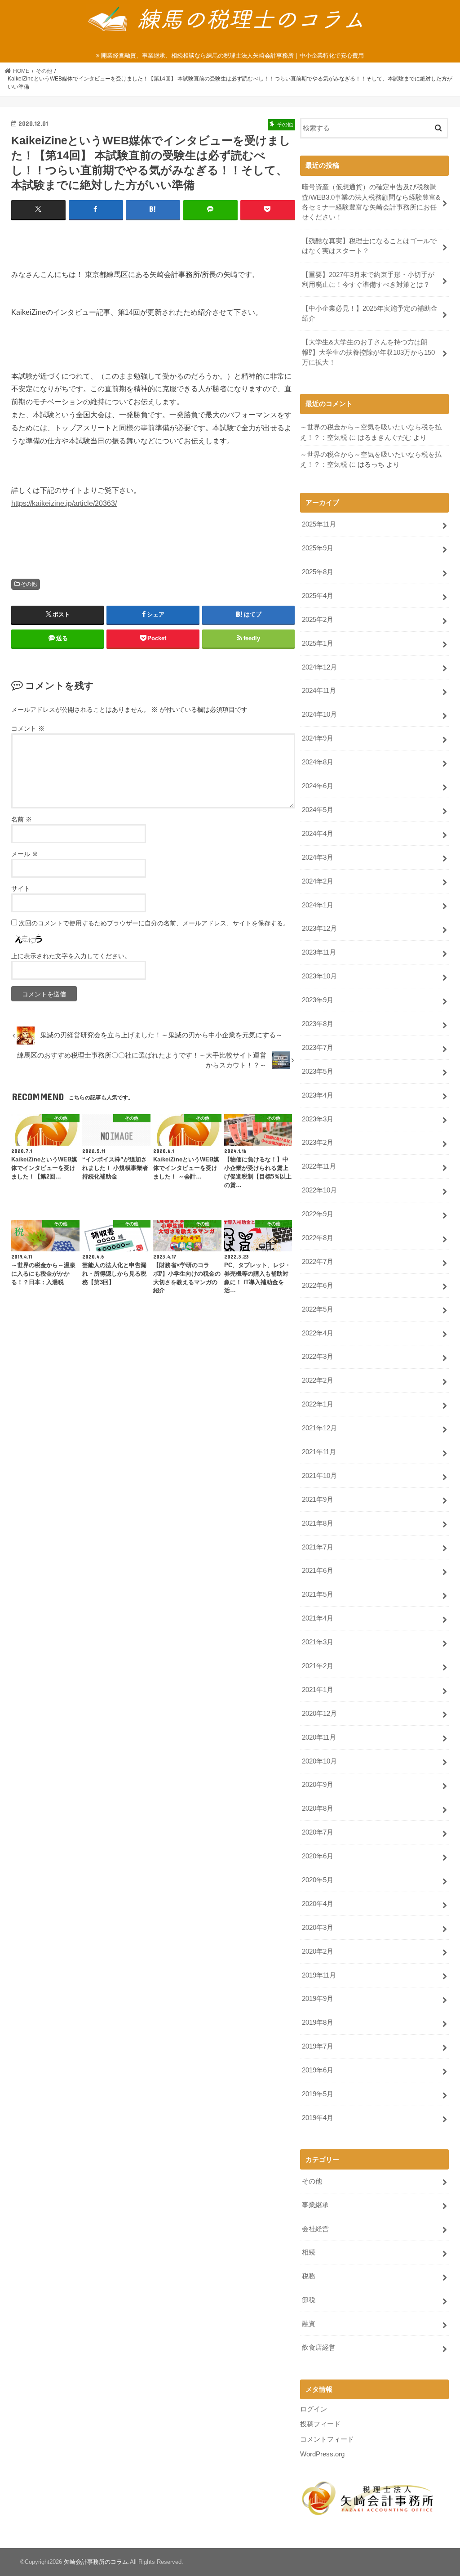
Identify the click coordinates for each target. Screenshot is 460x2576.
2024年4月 (318, 834)
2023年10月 (319, 976)
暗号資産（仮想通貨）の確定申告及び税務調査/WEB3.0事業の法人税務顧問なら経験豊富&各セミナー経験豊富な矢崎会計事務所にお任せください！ (371, 202)
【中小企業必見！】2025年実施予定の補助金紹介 (370, 313)
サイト (21, 888)
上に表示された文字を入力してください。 (71, 956)
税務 (309, 2276)
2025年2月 (318, 620)
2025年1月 (318, 643)
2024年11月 (319, 691)
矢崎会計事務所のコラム (96, 2562)
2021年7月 (318, 1547)
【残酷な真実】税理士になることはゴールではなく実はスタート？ (369, 246)
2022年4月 (318, 1333)
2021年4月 (318, 1618)
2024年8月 (318, 762)
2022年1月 (318, 1404)
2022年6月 (318, 1286)
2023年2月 (318, 1143)
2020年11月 (319, 1737)
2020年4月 (318, 1904)
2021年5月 (318, 1594)
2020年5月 (318, 1880)
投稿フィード (320, 2424)
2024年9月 (318, 738)
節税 (309, 2300)
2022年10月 (319, 1190)
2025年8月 (318, 572)
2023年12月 (319, 929)
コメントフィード (327, 2439)
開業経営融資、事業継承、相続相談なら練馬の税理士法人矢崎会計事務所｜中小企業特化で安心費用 (232, 56)
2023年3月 (318, 1119)
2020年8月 (318, 1808)
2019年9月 (318, 1999)
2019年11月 (319, 1975)
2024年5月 (318, 810)
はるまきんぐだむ (385, 438)
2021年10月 (319, 1476)
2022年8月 (318, 1238)
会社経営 (315, 2229)
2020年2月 (318, 1951)
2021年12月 (319, 1428)
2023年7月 (318, 1048)
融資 (309, 2324)
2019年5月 (318, 2094)
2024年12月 (319, 667)
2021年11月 (319, 1452)
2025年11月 (319, 524)
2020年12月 (319, 1714)
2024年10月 (319, 714)
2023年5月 (318, 1071)
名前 (22, 819)
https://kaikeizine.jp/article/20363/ (64, 503)
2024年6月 (318, 786)
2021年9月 (318, 1500)
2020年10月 (319, 1761)
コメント (28, 728)
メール (25, 854)
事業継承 (315, 2205)
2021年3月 (318, 1642)
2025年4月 (318, 596)
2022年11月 (319, 1166)
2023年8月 (318, 1024)
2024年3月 (318, 857)
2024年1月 (318, 905)
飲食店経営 (319, 2348)
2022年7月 (318, 1262)
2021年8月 (318, 1523)
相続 (309, 2252)
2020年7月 (318, 1832)
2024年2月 (318, 881)
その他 (29, 584)
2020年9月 (318, 1785)
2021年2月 (318, 1666)
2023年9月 (318, 1000)
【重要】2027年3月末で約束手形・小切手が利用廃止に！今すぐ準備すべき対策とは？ (368, 280)
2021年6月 (318, 1571)
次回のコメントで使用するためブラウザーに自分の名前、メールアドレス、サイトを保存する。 (154, 923)
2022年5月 (318, 1309)
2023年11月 (319, 952)
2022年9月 (318, 1214)
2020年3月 (318, 1928)
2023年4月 (318, 1095)
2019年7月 (318, 2046)
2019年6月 (318, 2070)
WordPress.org (322, 2454)
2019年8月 (318, 2022)
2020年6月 (318, 1856)
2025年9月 (318, 548)
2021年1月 (318, 1690)
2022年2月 (318, 1380)
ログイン (314, 2409)
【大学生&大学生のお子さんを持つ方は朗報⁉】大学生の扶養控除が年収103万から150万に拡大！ (368, 352)
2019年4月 (318, 2118)
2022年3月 (318, 1357)
